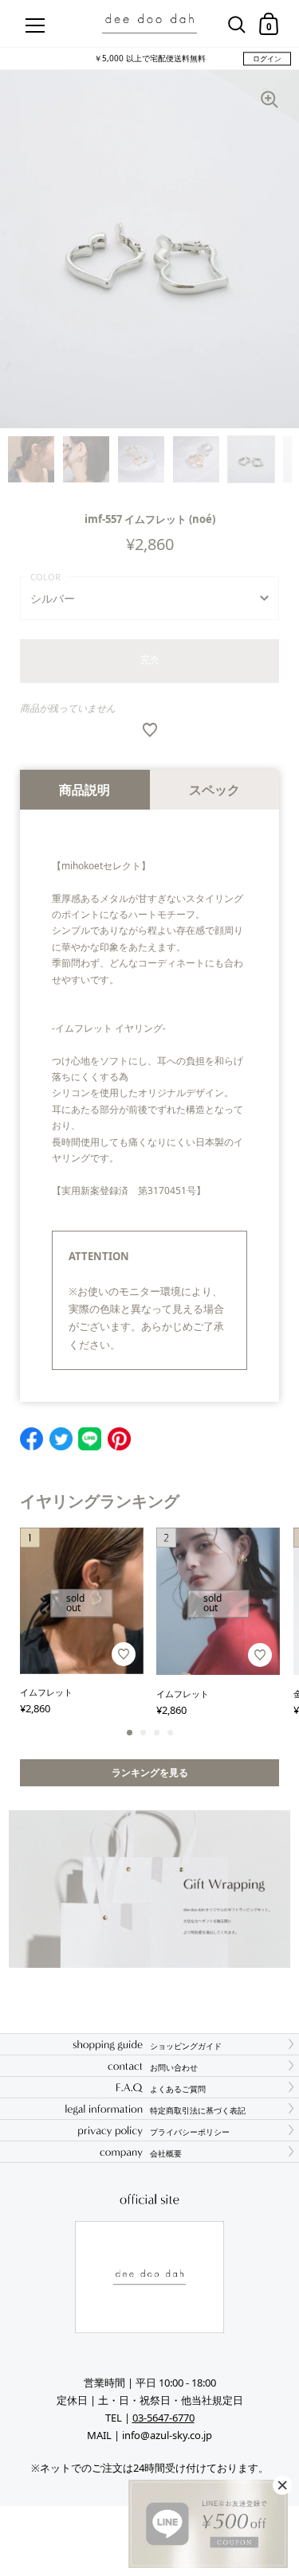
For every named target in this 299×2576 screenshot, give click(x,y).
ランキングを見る (150, 1772)
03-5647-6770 (163, 2418)
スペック (214, 790)
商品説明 (85, 790)
